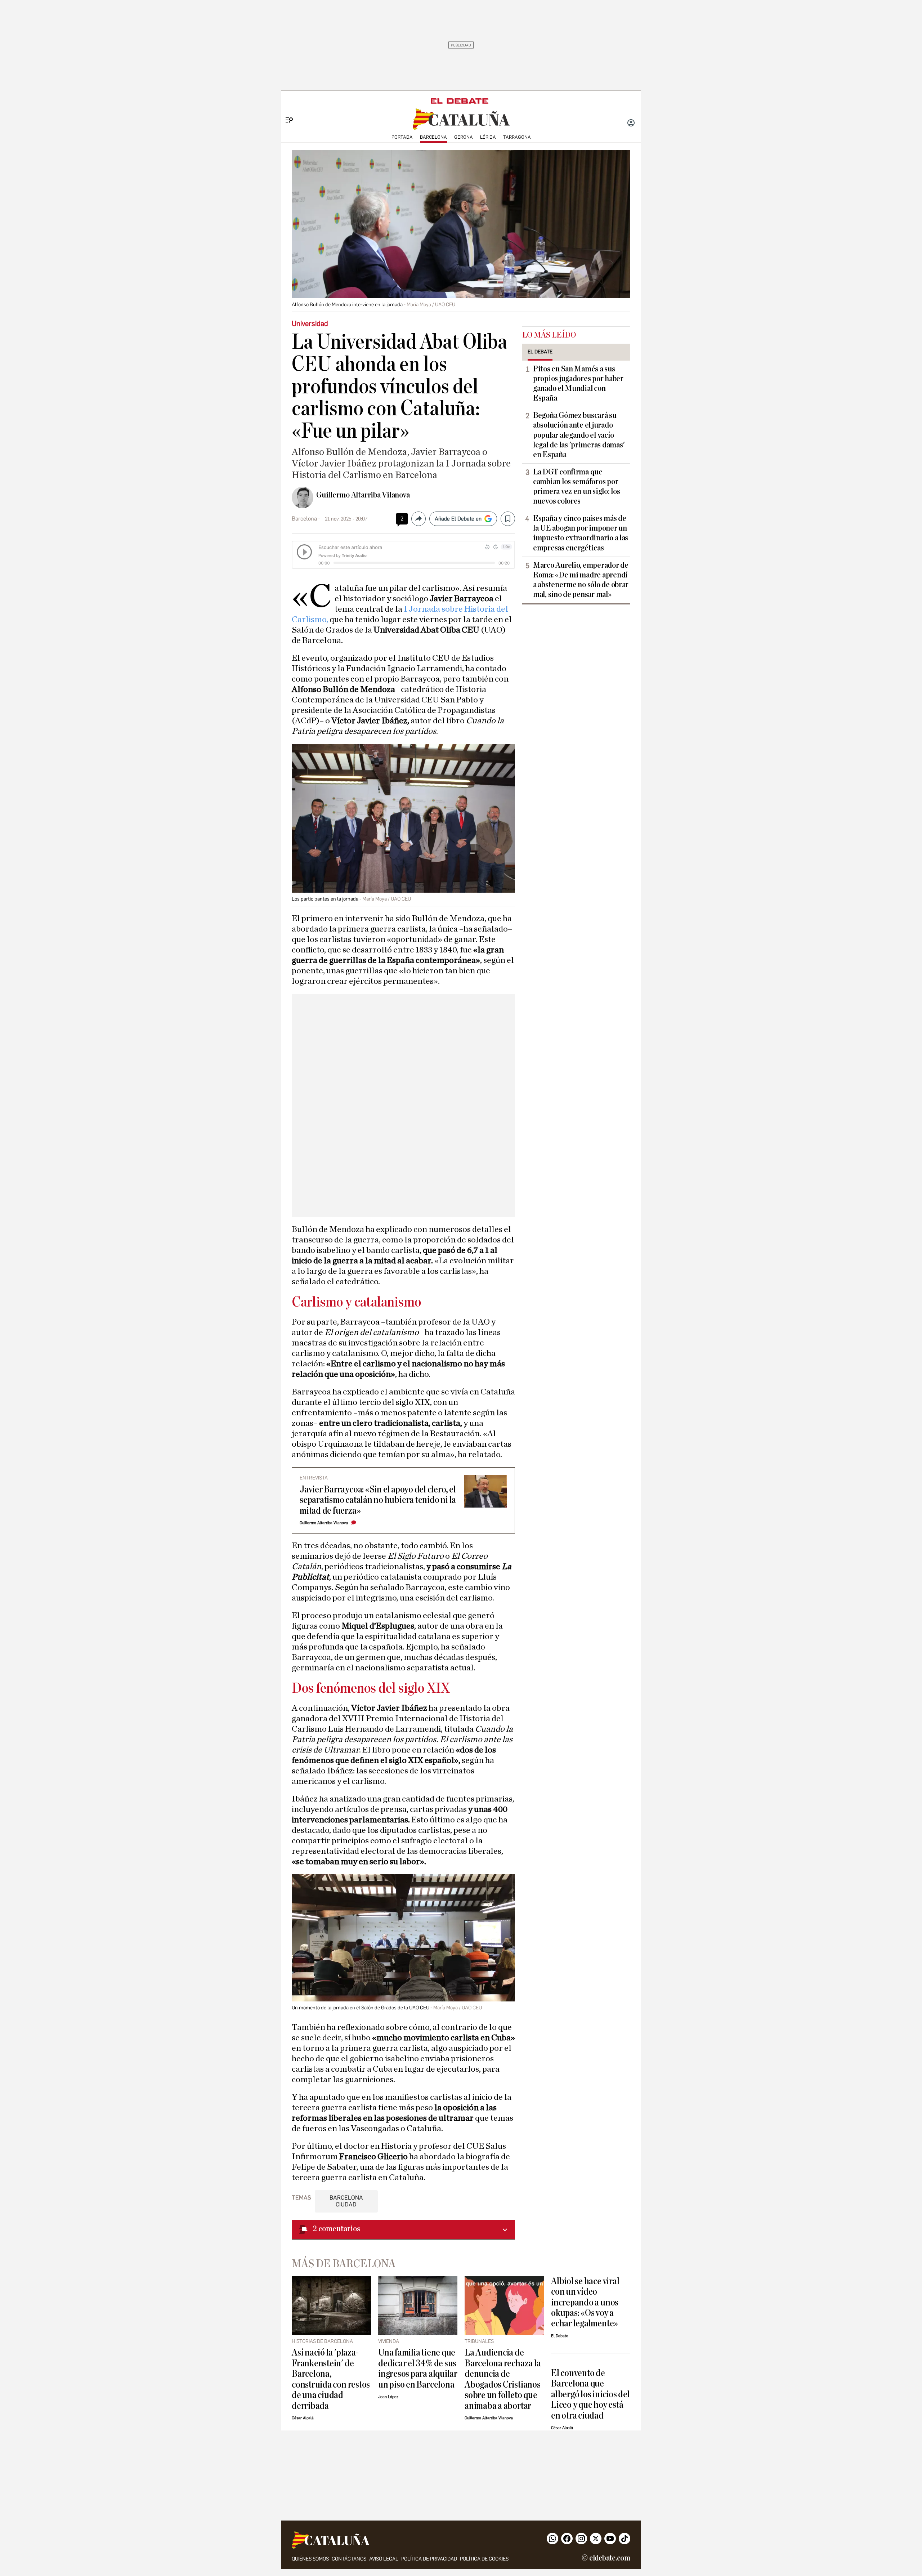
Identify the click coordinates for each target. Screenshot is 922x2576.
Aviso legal (384, 2559)
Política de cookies (484, 2559)
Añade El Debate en (458, 519)
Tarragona (517, 137)
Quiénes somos (310, 2559)
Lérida (488, 137)
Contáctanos (349, 2559)
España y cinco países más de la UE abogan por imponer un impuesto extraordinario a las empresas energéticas (581, 533)
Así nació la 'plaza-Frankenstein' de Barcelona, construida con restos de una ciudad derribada (331, 2379)
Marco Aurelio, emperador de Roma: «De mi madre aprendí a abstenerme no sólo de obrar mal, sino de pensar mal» (581, 580)
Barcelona (433, 137)
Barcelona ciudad (346, 2201)
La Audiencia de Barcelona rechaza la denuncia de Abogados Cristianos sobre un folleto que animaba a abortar (503, 2379)
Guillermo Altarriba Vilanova (363, 495)
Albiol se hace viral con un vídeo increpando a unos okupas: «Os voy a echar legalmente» (585, 2302)
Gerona (464, 137)
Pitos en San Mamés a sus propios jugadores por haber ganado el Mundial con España (578, 383)
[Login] (631, 124)
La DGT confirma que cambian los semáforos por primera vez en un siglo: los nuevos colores (576, 486)
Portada (402, 137)
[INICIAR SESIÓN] (631, 124)
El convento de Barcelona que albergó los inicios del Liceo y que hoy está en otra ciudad (590, 2394)
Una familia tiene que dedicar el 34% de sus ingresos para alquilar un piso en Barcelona (418, 2368)
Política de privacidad (429, 2559)
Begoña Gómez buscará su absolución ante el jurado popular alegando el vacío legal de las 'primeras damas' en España (579, 435)
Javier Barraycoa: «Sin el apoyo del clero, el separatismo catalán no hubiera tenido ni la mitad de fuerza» (378, 1500)
